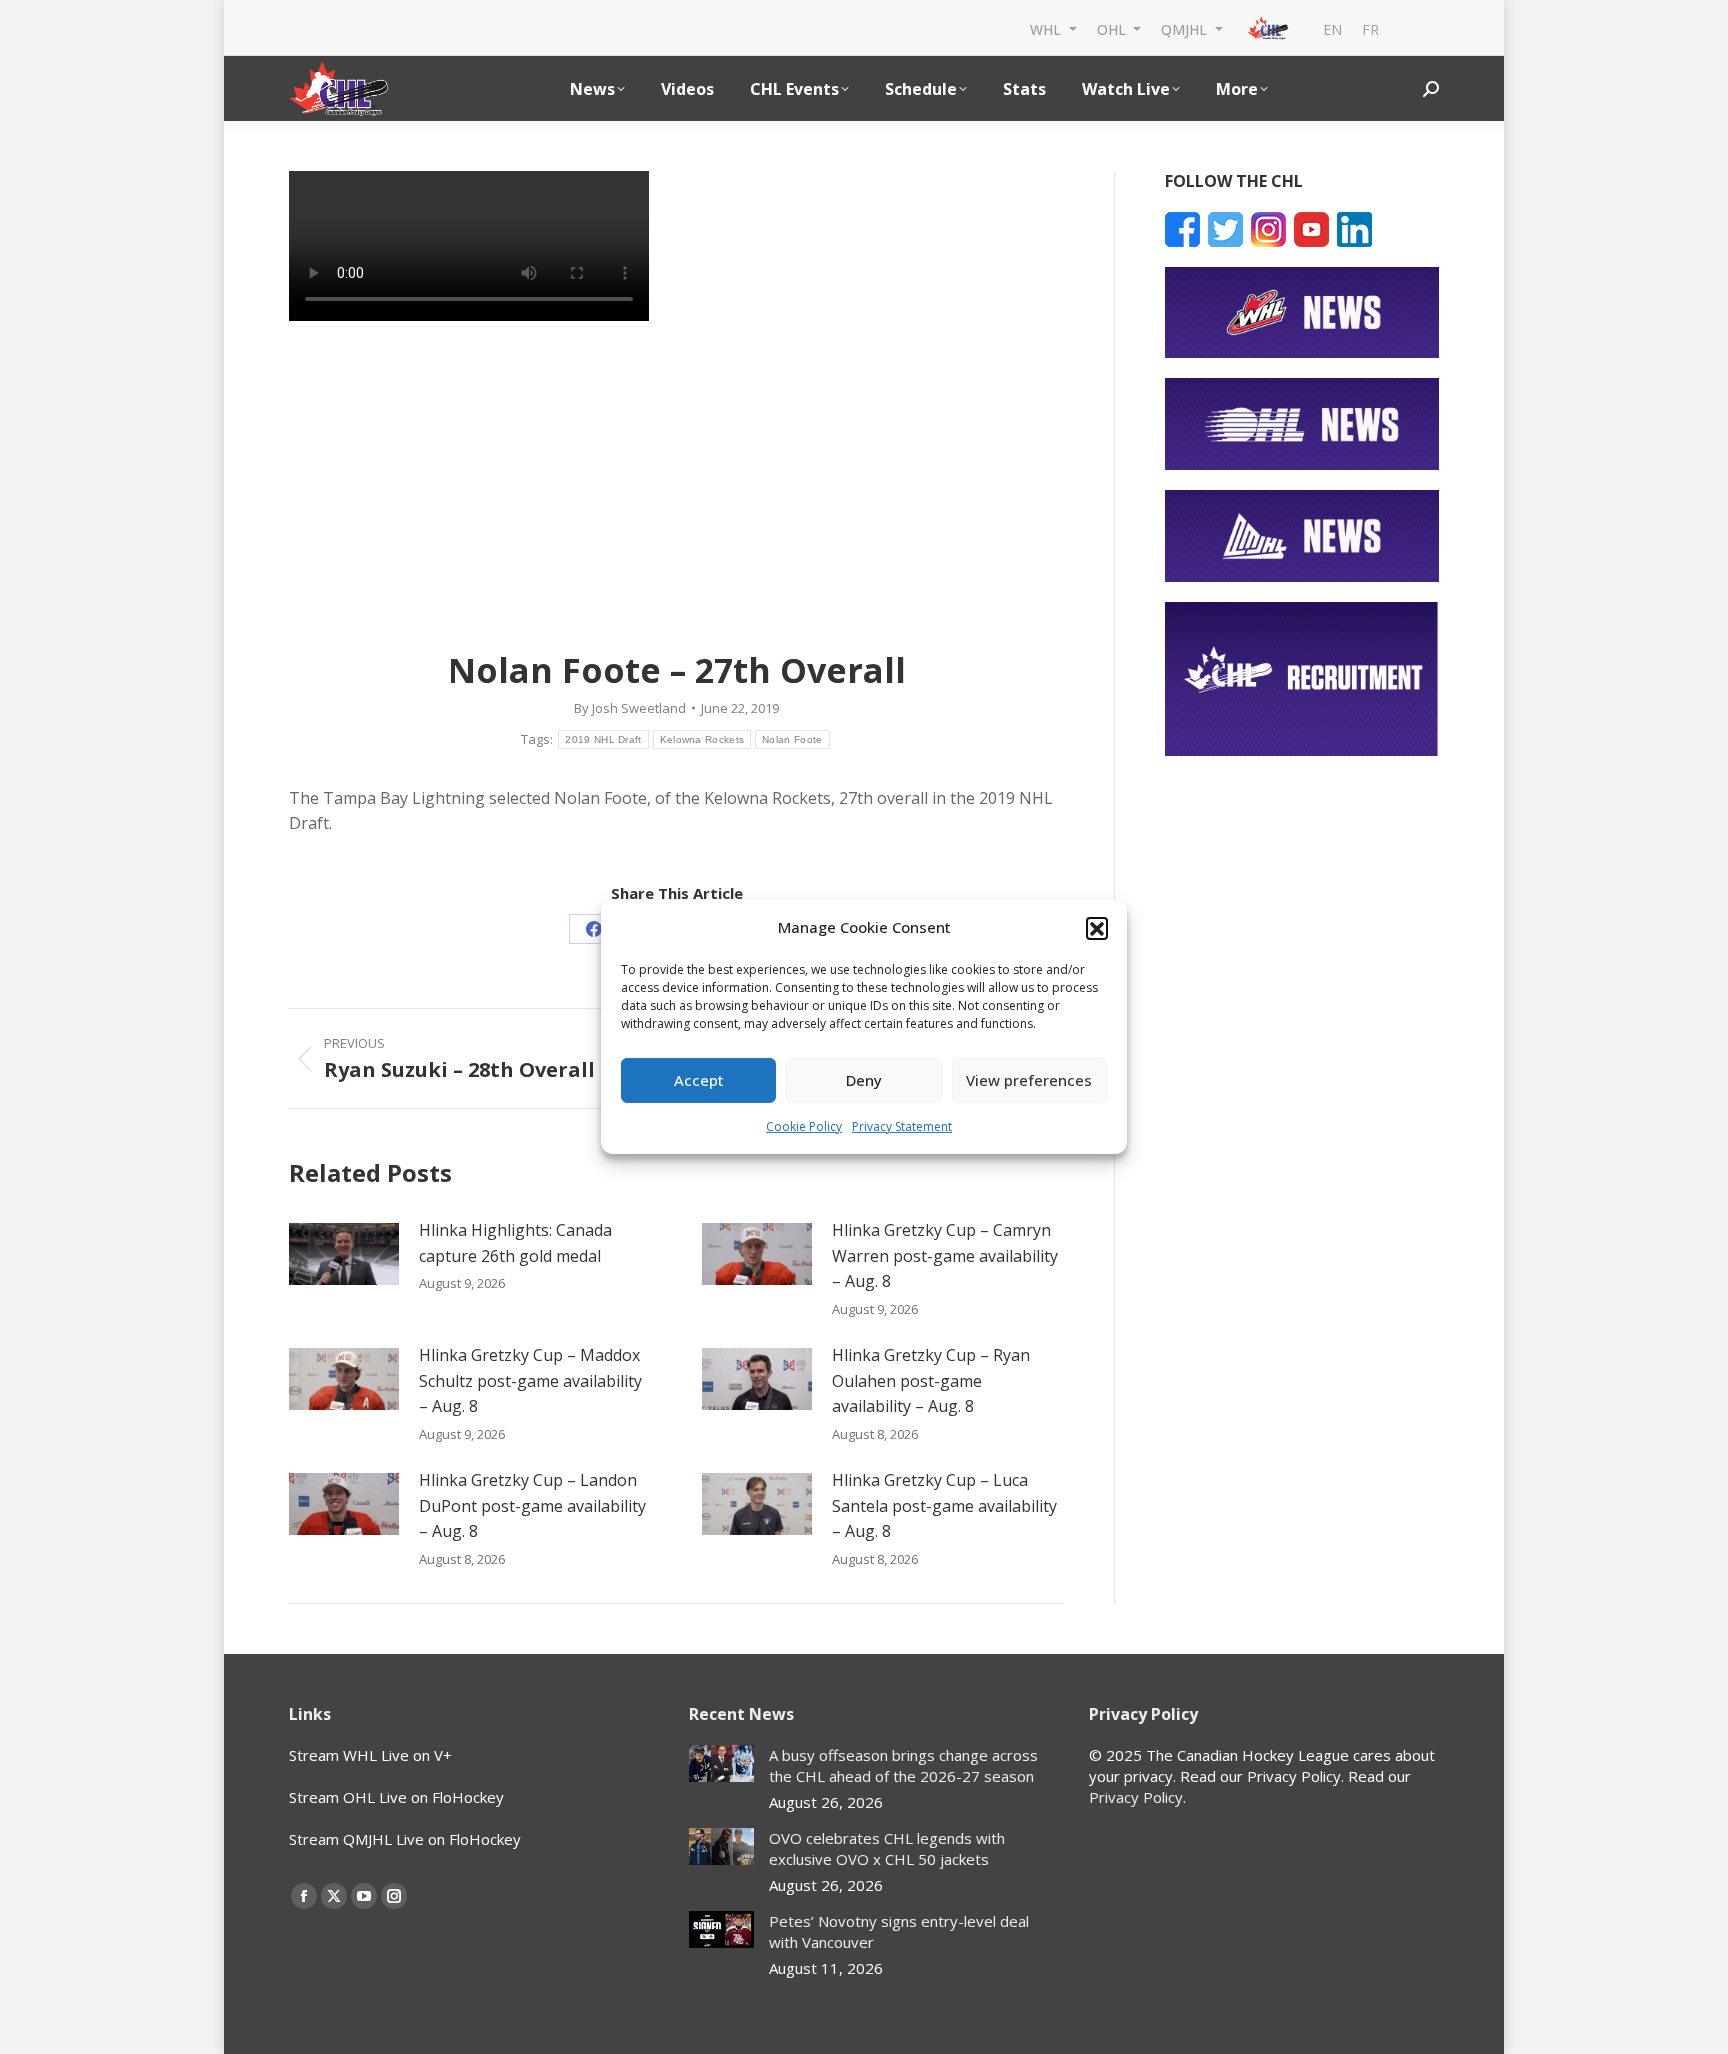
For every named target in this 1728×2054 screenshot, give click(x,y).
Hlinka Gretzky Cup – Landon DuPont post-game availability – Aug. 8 (532, 1505)
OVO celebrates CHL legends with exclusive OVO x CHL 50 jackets (887, 1848)
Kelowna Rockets (702, 739)
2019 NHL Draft (603, 739)
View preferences (1029, 1080)
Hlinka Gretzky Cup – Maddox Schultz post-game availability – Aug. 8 (530, 1380)
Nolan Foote (792, 739)
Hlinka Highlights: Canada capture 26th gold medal (515, 1243)
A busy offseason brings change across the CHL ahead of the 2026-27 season (903, 1765)
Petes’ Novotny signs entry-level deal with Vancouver (899, 1931)
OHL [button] (1113, 28)
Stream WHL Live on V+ (370, 1755)
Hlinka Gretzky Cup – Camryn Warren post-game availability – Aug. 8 (945, 1255)
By (630, 708)
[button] (1097, 928)
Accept (699, 1080)
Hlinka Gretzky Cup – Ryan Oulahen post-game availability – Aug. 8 (931, 1380)
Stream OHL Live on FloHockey (396, 1797)
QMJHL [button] (1186, 28)
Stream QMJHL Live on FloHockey (405, 1839)
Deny (864, 1080)
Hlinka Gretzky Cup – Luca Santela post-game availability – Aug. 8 (944, 1505)
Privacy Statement (902, 1126)
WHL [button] (1047, 28)
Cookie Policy (804, 1126)
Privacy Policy (1136, 1797)
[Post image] (344, 1254)
